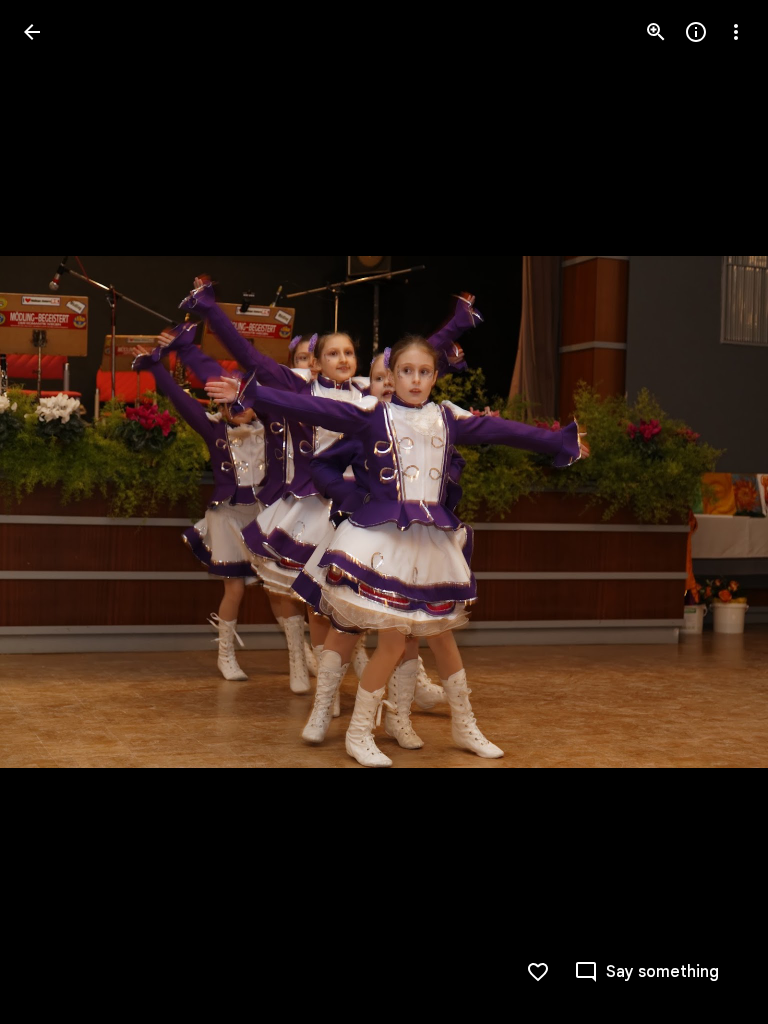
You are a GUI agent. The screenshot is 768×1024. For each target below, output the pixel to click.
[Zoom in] (656, 32)
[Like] (538, 972)
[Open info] (696, 32)
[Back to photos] (32, 32)
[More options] (736, 32)
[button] (56, 512)
